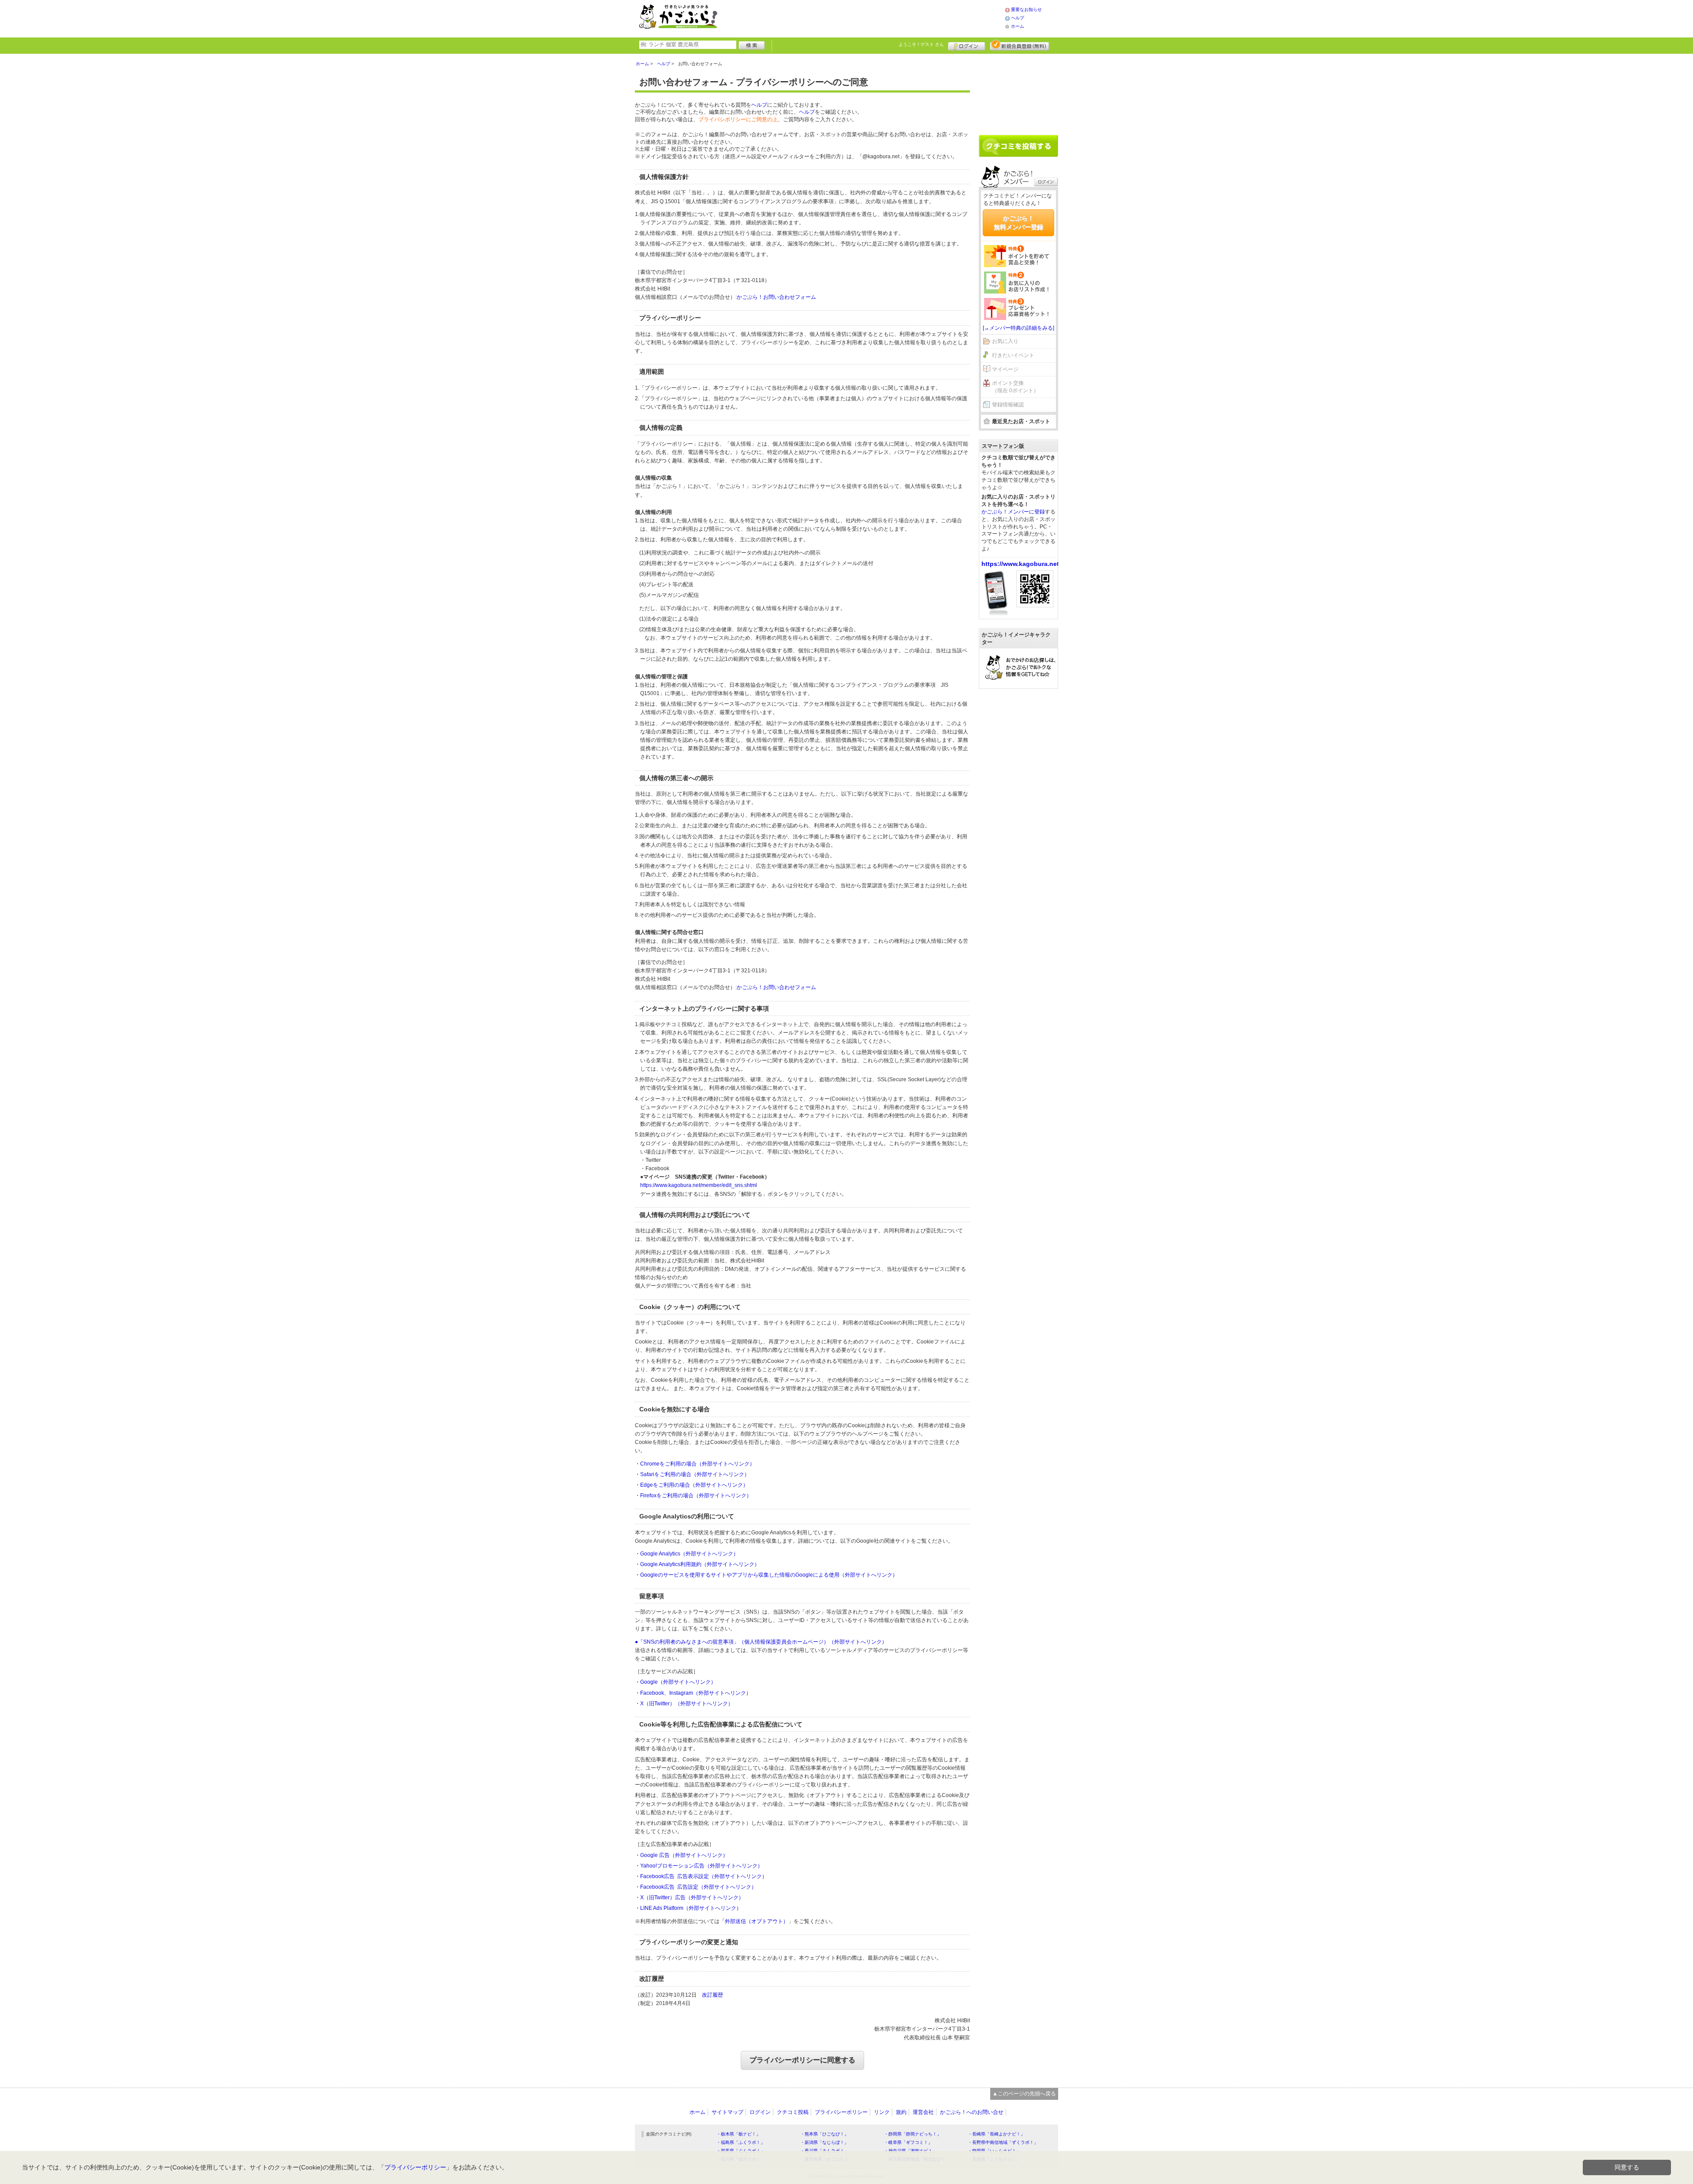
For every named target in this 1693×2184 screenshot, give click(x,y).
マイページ (1005, 369)
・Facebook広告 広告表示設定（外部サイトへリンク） (701, 1876)
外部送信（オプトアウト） (757, 1921)
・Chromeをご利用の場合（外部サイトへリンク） (695, 1464)
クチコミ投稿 (793, 2112)
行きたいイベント (1013, 355)
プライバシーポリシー (841, 2112)
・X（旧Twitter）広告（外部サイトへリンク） (689, 1898)
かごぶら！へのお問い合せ (972, 2112)
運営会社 (923, 2112)
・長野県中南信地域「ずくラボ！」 (1003, 2142)
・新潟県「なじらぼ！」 (824, 2142)
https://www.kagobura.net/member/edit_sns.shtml (699, 1185)
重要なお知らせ (1026, 9)
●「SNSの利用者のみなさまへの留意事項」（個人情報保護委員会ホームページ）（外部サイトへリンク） (761, 1642)
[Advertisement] (870, 18)
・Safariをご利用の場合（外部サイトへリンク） (692, 1474)
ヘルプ (1018, 18)
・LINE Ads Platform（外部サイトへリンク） (688, 1908)
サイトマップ (727, 2112)
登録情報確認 (1008, 405)
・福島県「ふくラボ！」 (741, 2142)
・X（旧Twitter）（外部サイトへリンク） (684, 1704)
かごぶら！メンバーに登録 (1013, 512)
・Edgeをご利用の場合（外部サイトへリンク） (692, 1485)
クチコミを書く (1018, 146)
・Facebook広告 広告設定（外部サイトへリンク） (696, 1887)
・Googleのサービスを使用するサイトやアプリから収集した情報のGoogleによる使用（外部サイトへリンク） (766, 1575)
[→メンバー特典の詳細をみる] (1018, 328)
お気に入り (1005, 341)
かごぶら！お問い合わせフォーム (776, 297)
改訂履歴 (712, 1995)
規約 (901, 2112)
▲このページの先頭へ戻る (1024, 2094)
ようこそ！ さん (921, 44)
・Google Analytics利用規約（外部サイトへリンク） (697, 1564)
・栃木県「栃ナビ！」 (738, 2134)
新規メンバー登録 (1020, 45)
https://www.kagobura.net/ (1021, 564)
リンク (882, 2112)
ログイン (967, 45)
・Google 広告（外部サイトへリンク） (681, 1855)
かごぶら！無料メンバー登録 (1018, 223)
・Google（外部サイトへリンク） (675, 1682)
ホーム (1018, 26)
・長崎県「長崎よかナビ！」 (996, 2134)
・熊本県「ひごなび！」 (824, 2134)
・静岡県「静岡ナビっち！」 (913, 2134)
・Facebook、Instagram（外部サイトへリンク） (693, 1693)
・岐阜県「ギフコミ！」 (908, 2142)
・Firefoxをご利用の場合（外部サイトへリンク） (693, 1496)
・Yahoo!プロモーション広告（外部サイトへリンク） (699, 1866)
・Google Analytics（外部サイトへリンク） (687, 1554)
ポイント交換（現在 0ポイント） (1015, 387)
